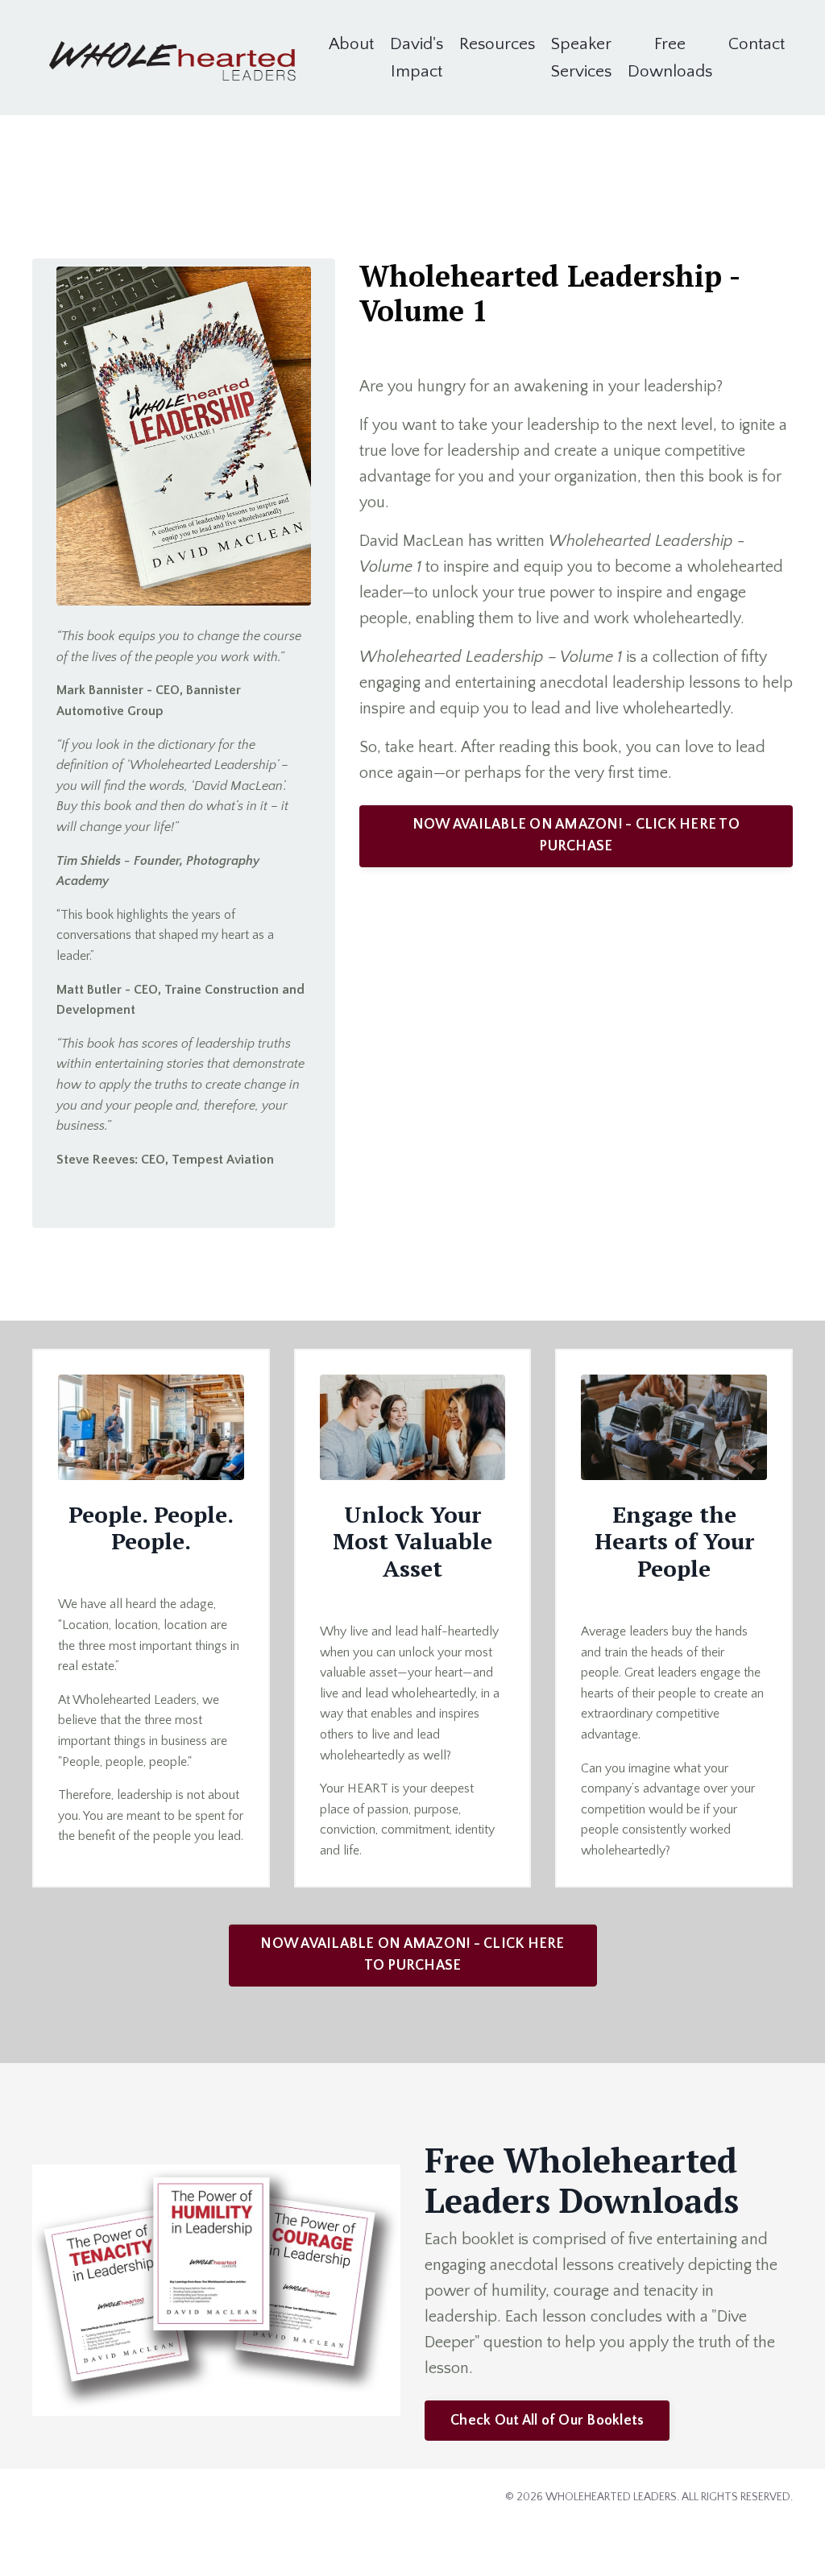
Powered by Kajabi (747, 2534)
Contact (757, 44)
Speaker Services (581, 58)
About (351, 44)
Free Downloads (670, 58)
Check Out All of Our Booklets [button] (547, 2421)
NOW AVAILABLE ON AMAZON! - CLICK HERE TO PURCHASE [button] (576, 835)
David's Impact (417, 58)
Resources (497, 44)
